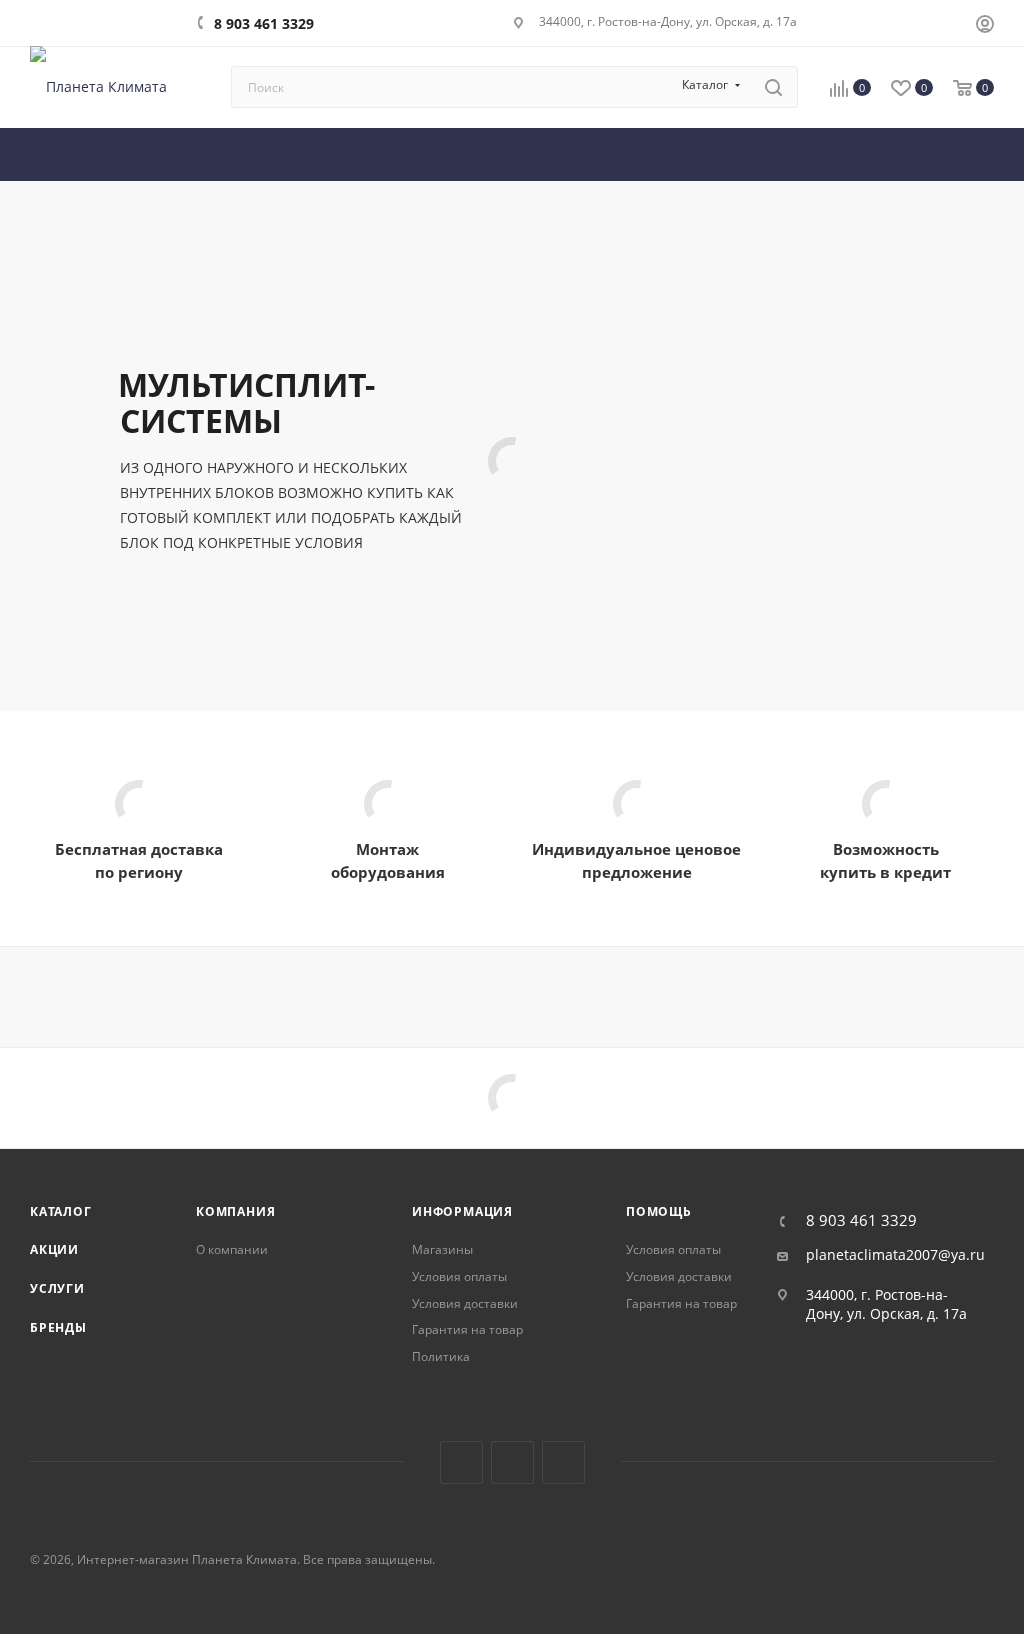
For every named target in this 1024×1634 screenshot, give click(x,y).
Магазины (442, 1249)
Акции (54, 1249)
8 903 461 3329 (264, 23)
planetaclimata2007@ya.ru (895, 1255)
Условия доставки (465, 1303)
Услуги (57, 1288)
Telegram (512, 1462)
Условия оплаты (459, 1276)
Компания (235, 1211)
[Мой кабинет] (985, 26)
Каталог (61, 1211)
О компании (232, 1249)
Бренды (58, 1327)
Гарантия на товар (467, 1329)
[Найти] (773, 87)
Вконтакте (461, 1462)
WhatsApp (563, 1462)
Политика (441, 1356)
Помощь (659, 1211)
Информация (462, 1211)
